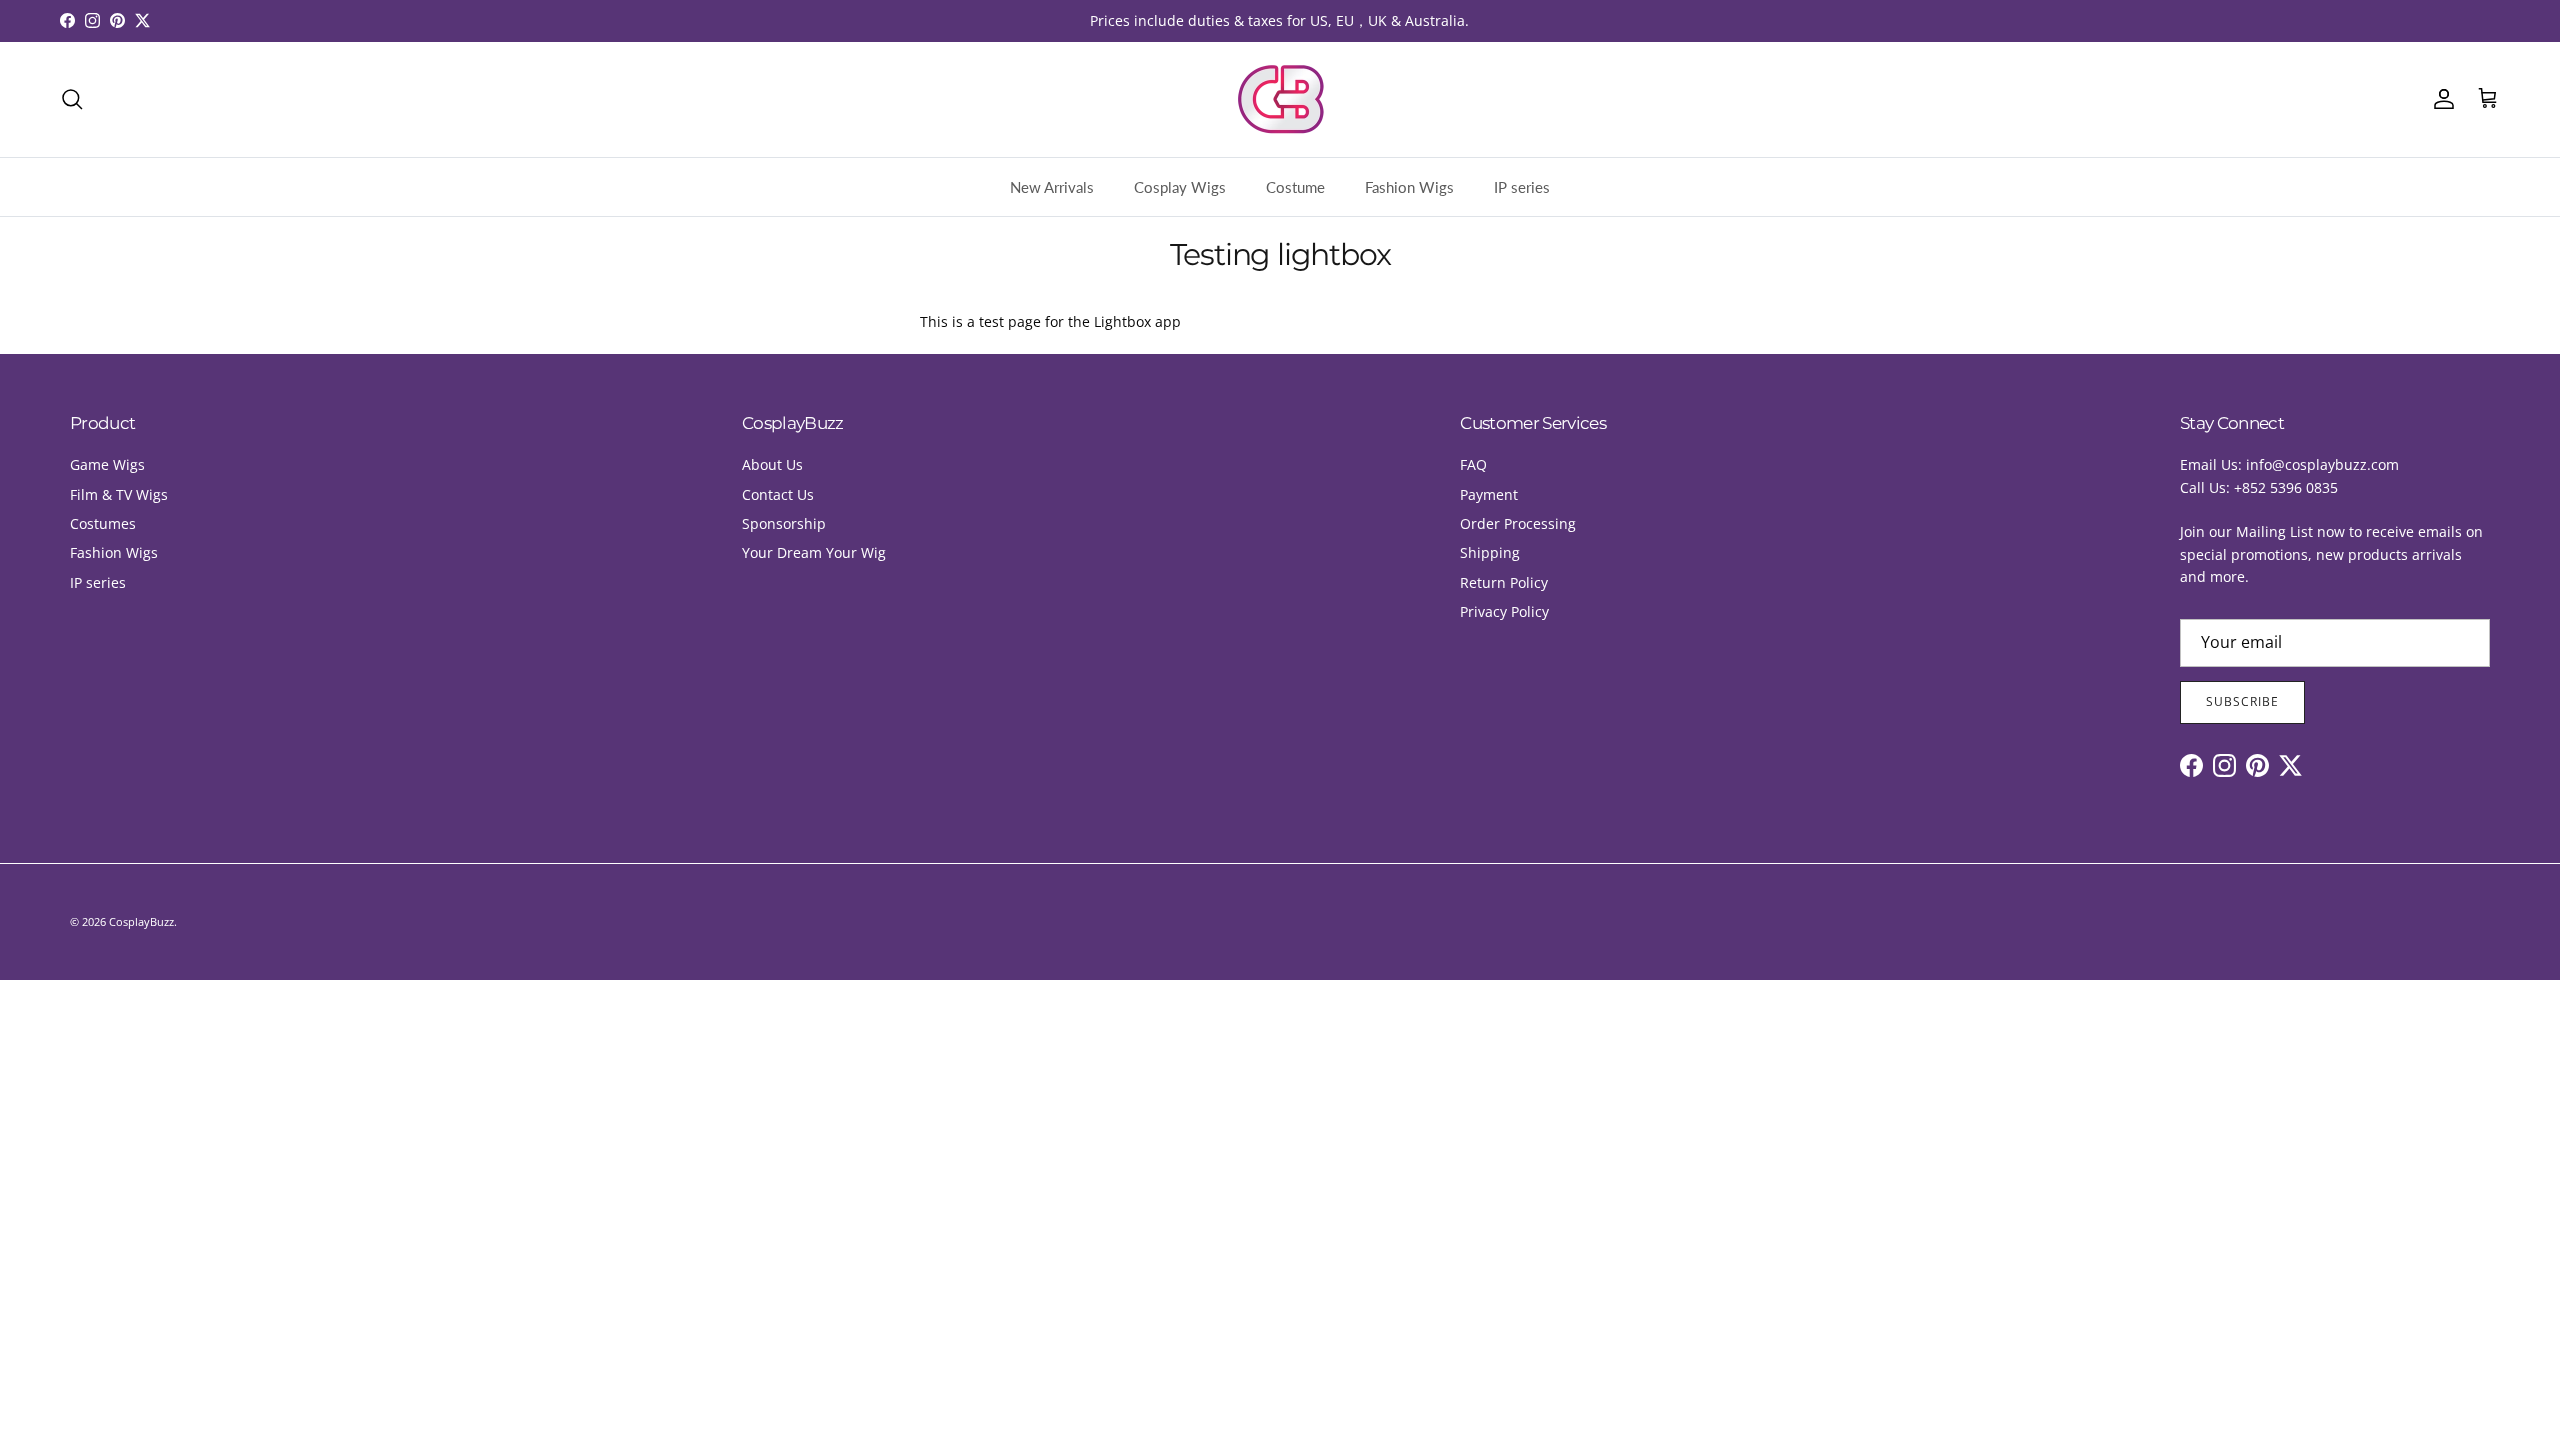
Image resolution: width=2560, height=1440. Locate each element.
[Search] (72, 99)
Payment (1489, 494)
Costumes (103, 523)
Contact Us (778, 494)
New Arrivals (1052, 187)
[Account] (2440, 99)
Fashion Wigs (1409, 187)
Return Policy (1504, 582)
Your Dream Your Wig (814, 552)
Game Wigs (107, 464)
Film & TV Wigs (119, 494)
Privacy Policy (1504, 611)
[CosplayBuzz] (1280, 99)
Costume (1295, 187)
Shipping (1490, 552)
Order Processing (1518, 523)
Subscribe (2242, 701)
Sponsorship (784, 523)
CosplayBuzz (141, 921)
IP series (1522, 187)
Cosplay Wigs (1180, 187)
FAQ (1473, 464)
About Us (772, 464)
